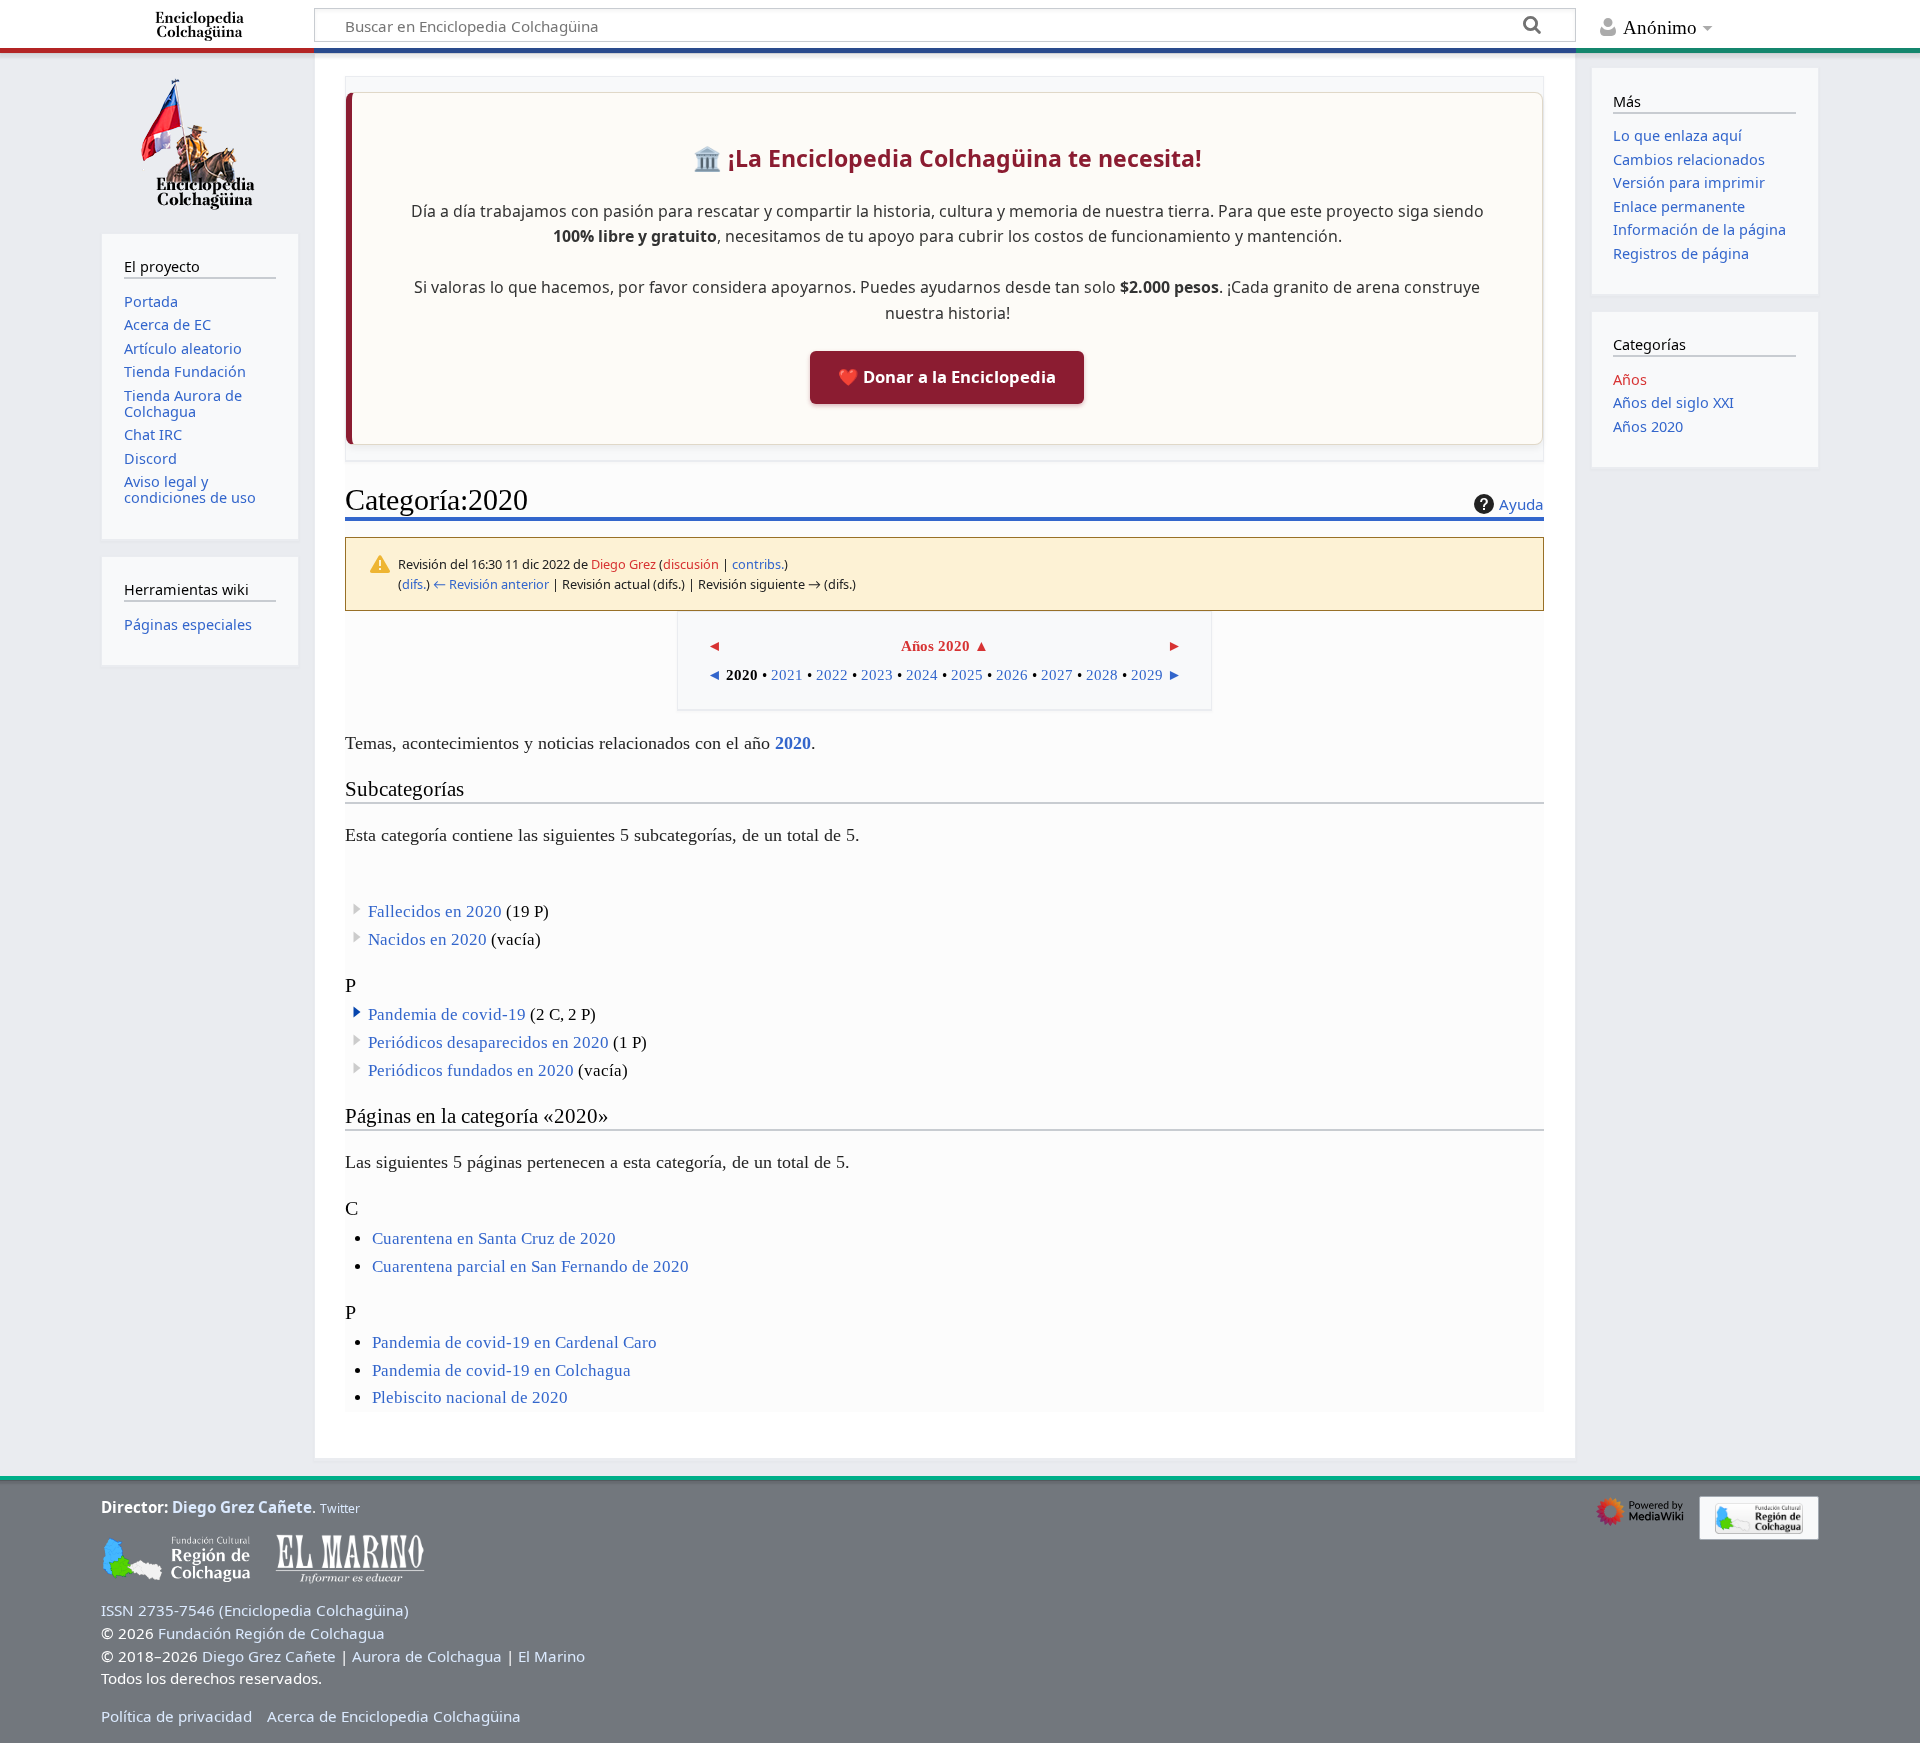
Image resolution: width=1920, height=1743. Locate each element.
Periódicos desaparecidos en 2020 (488, 1042)
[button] (357, 1012)
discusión (691, 564)
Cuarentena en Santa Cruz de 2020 (494, 1238)
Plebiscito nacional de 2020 (470, 1397)
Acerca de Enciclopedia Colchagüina (394, 1716)
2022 (832, 675)
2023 (877, 675)
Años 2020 (935, 646)
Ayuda (1521, 504)
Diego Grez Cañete (242, 1507)
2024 (922, 675)
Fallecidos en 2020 (435, 911)
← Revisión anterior (491, 584)
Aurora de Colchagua (427, 1656)
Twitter (340, 1508)
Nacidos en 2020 (427, 939)
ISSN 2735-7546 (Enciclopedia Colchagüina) (255, 1610)
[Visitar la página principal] (200, 141)
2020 (793, 743)
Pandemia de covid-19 (447, 1014)
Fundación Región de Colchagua (271, 1633)
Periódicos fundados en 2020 (471, 1070)
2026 (1012, 675)
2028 (1102, 675)
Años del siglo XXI (1673, 402)
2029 (1147, 675)
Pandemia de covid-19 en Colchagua (501, 1370)
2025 (967, 675)
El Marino (551, 1656)
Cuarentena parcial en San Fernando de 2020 (530, 1266)
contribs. (758, 564)
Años (1630, 379)
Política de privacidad (176, 1716)
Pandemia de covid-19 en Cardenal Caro (514, 1342)
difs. (414, 584)
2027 (1057, 675)
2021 (787, 675)
